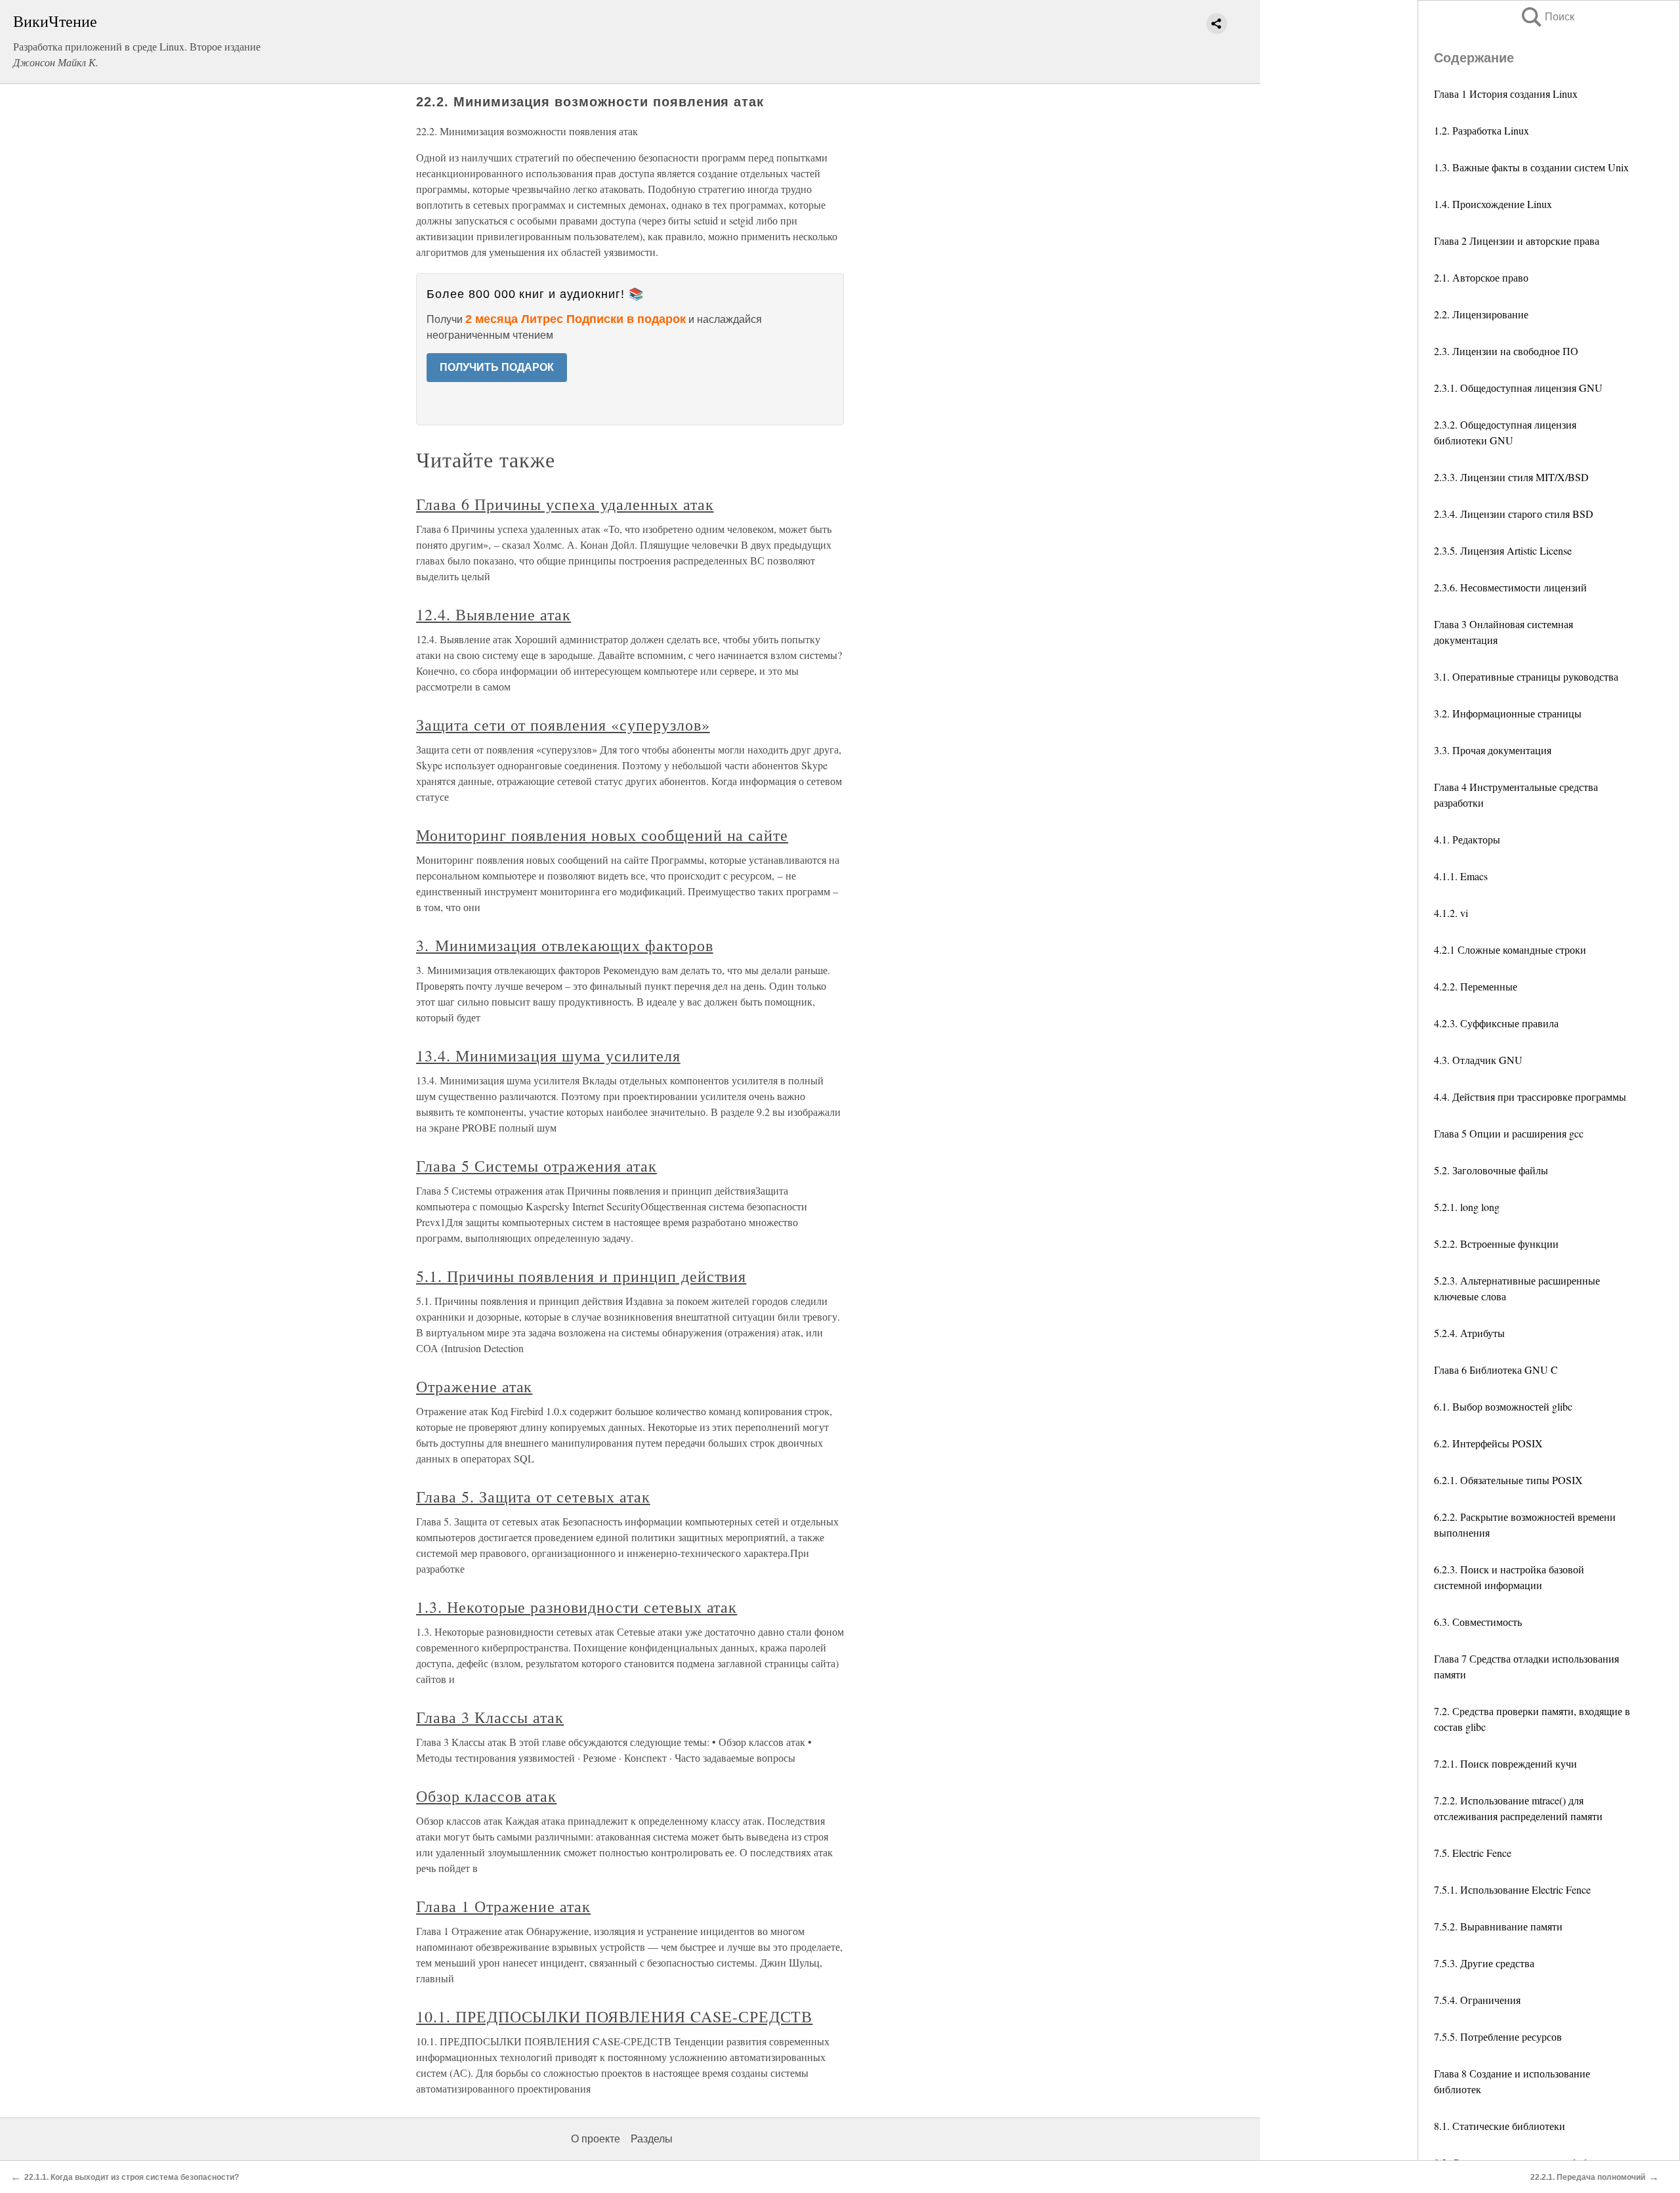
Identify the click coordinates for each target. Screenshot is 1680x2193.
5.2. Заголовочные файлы (1491, 1170)
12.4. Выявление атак (493, 614)
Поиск (1547, 17)
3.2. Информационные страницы (1508, 713)
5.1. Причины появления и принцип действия (581, 1276)
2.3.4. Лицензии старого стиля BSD (1514, 514)
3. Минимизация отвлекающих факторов (565, 945)
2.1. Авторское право (1481, 277)
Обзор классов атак (486, 1796)
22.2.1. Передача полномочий (1588, 2177)
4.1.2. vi (1451, 913)
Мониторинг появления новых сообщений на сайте (602, 835)
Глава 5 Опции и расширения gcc (1509, 1133)
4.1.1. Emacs (1461, 876)
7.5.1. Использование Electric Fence (1512, 1889)
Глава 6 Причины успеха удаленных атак (565, 504)
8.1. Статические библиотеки (1500, 2126)
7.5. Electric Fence (1473, 1853)
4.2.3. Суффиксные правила (1496, 1023)
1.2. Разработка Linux (1481, 130)
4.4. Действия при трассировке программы (1530, 1096)
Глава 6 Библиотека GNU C (1496, 1370)
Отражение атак (474, 1386)
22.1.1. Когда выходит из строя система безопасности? (132, 2177)
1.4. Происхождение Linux (1493, 204)
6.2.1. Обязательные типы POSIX (1508, 1480)
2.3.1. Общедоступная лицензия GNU (1518, 388)
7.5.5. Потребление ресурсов (1498, 2036)
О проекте (596, 2139)
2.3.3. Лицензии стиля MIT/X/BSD (1511, 477)
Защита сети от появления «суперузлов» (563, 725)
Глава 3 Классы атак (490, 1717)
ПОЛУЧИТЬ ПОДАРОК (497, 367)
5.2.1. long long (1467, 1207)
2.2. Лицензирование (1481, 314)
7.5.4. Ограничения (1477, 2000)
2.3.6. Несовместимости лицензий (1510, 587)
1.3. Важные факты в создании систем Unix (1531, 167)
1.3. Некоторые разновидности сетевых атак (577, 1607)
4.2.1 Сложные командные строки (1510, 949)
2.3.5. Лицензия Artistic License (1503, 550)
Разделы (652, 2139)
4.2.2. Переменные (1476, 986)
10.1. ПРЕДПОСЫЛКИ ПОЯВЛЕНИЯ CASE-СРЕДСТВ (614, 2016)
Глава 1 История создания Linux (1506, 94)
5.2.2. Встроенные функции (1496, 1244)
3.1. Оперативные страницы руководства (1526, 676)
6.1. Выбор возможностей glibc (1503, 1406)
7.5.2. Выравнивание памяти (1498, 1926)
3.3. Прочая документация (1493, 750)
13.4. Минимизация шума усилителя (548, 1055)
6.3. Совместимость (1478, 1622)
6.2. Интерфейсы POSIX (1488, 1443)
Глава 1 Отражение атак (503, 1906)
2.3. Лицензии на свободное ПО (1506, 351)
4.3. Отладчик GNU (1478, 1060)
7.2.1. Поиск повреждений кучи (1505, 1763)
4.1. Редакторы (1467, 839)
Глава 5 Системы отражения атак (536, 1166)
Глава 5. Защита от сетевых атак (533, 1497)
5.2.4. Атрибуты (1469, 1333)
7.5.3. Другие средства (1484, 1963)
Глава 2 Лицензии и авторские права (1517, 241)
